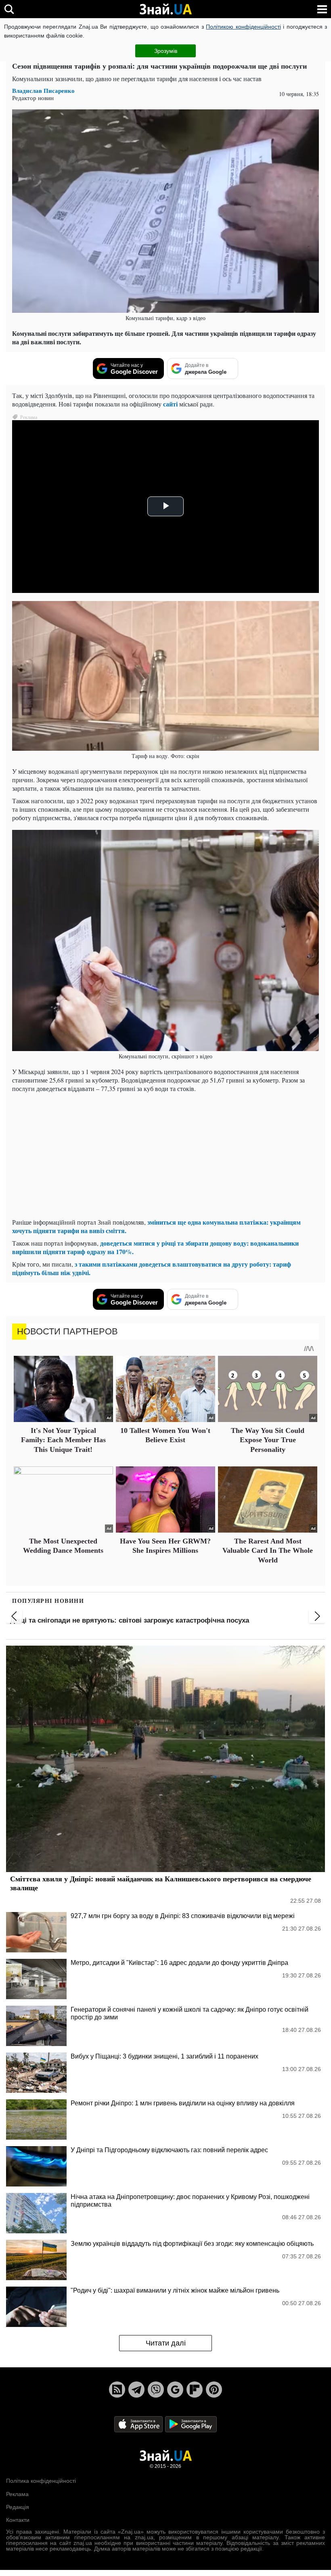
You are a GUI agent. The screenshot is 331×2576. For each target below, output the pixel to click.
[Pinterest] (214, 2390)
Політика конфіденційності (41, 2481)
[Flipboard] (195, 2390)
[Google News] (175, 2390)
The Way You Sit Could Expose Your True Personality (268, 1440)
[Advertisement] (165, 1155)
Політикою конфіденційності (243, 27)
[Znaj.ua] (165, 9)
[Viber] (156, 2390)
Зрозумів (166, 51)
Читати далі (166, 2343)
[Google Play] (191, 2424)
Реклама (17, 2494)
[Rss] (117, 2390)
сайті (170, 404)
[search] (9, 9)
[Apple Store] (139, 2424)
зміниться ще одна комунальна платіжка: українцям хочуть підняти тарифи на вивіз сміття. (156, 1226)
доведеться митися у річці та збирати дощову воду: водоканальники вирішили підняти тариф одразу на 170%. (155, 1247)
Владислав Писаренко (43, 91)
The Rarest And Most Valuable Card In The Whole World (268, 1551)
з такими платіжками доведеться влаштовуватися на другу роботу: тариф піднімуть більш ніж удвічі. (152, 1268)
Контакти (18, 2520)
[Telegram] (136, 2390)
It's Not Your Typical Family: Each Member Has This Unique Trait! (63, 1440)
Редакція (18, 2507)
